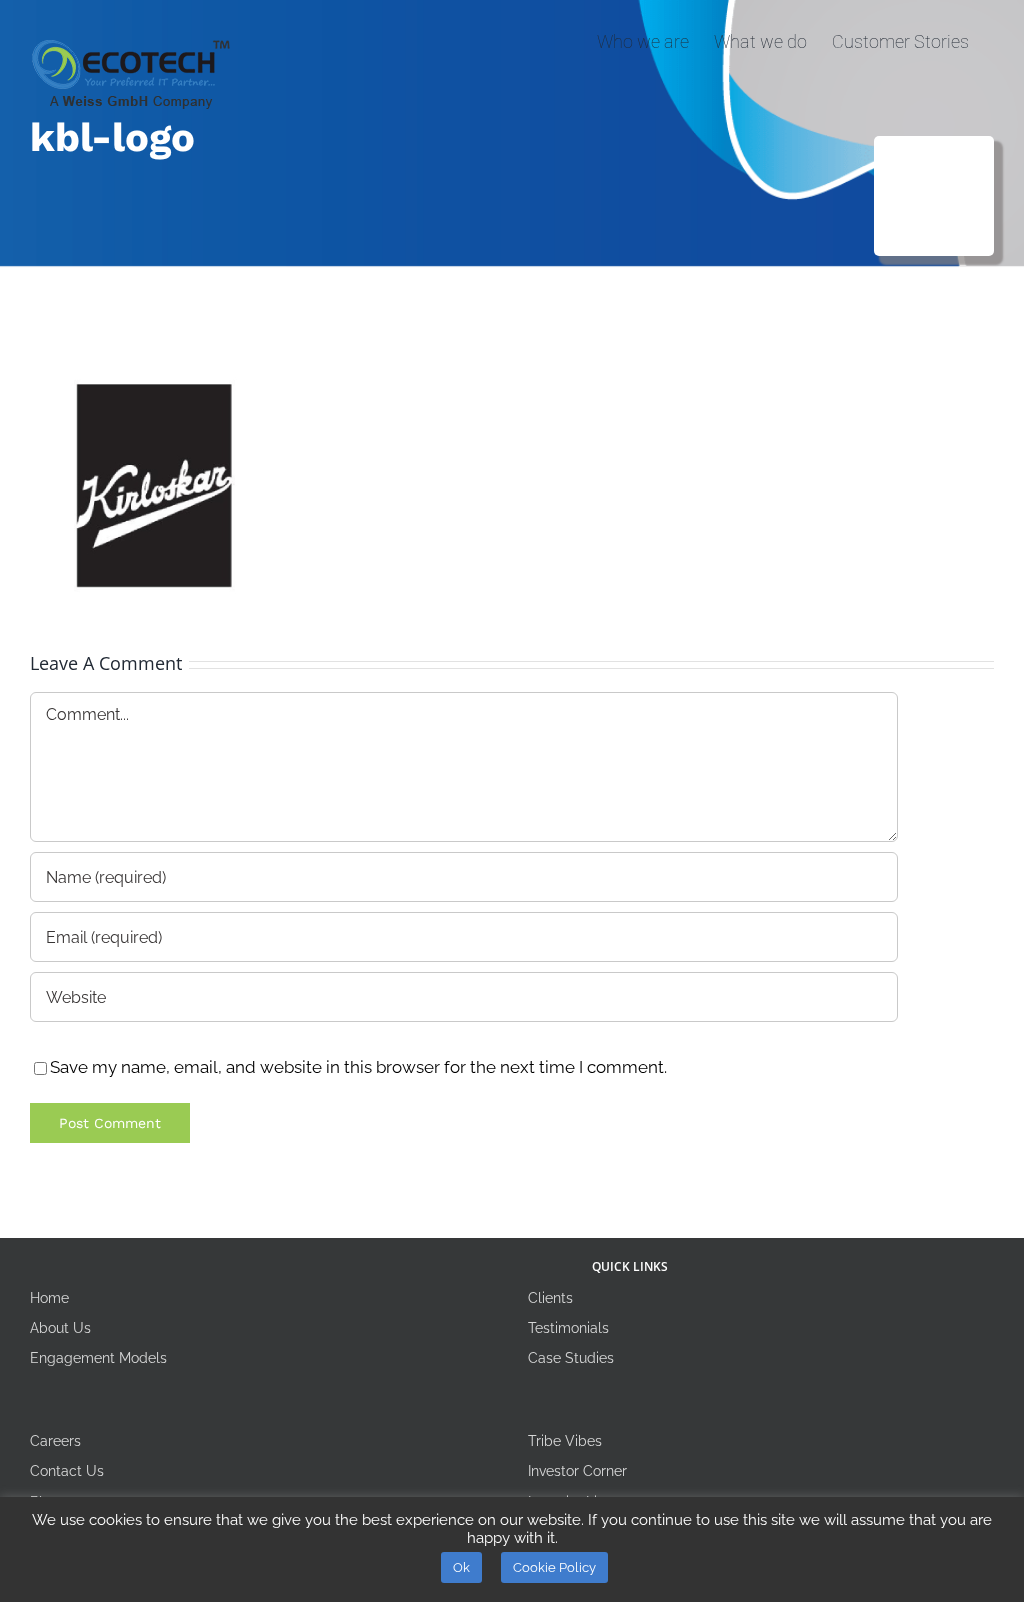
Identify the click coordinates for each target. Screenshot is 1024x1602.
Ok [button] (461, 1567)
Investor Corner (577, 1471)
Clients (550, 1298)
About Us (60, 1328)
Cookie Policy (554, 1567)
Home (49, 1298)
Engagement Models (98, 1358)
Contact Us (67, 1471)
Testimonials (568, 1328)
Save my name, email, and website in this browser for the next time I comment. (358, 1067)
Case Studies (571, 1358)
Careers (55, 1441)
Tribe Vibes (565, 1441)
